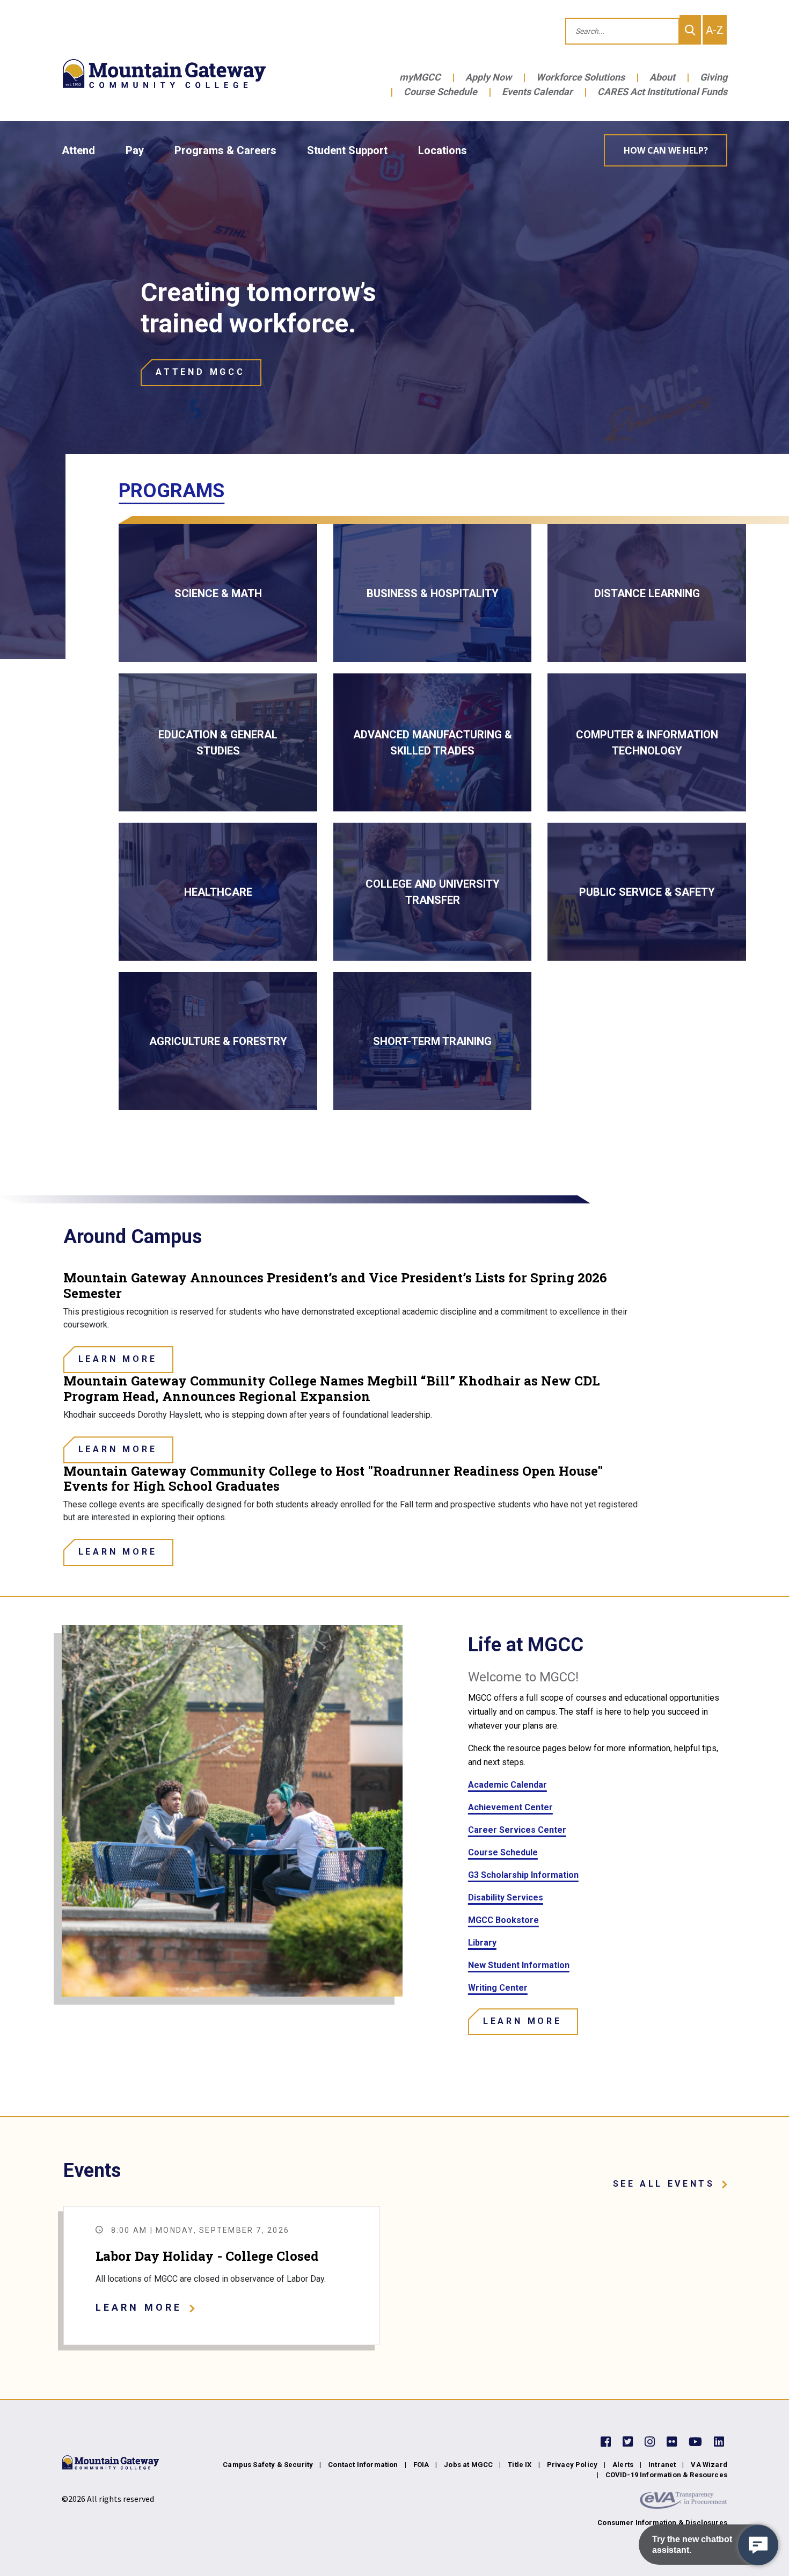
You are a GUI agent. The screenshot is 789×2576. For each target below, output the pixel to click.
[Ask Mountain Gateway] (758, 2545)
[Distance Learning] (647, 593)
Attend (78, 150)
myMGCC (420, 77)
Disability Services (506, 1897)
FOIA (421, 2465)
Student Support (347, 150)
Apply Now (488, 77)
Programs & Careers (225, 150)
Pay (135, 150)
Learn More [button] (139, 2307)
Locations (443, 150)
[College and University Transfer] (433, 892)
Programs (171, 491)
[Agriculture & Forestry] (218, 1041)
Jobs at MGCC (468, 2465)
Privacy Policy (572, 2465)
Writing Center (498, 1988)
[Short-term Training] (433, 1041)
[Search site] (690, 30)
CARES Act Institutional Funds (662, 92)
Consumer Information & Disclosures (662, 2523)
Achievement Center (510, 1807)
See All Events (664, 2184)
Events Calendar (537, 92)
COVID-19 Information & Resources (666, 2475)
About (662, 77)
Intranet (662, 2465)
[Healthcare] (218, 892)
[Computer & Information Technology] (647, 742)
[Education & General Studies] (218, 742)
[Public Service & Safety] (647, 892)
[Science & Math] (218, 593)
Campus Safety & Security (268, 2465)
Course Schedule (440, 92)
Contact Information (363, 2465)
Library (482, 1943)
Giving (714, 77)
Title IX (520, 2465)
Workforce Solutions (580, 77)
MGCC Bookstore (503, 1920)
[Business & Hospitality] (433, 593)
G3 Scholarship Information (523, 1875)
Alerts (623, 2465)
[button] (201, 373)
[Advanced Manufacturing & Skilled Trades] (433, 742)
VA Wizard (709, 2465)
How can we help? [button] (666, 150)
